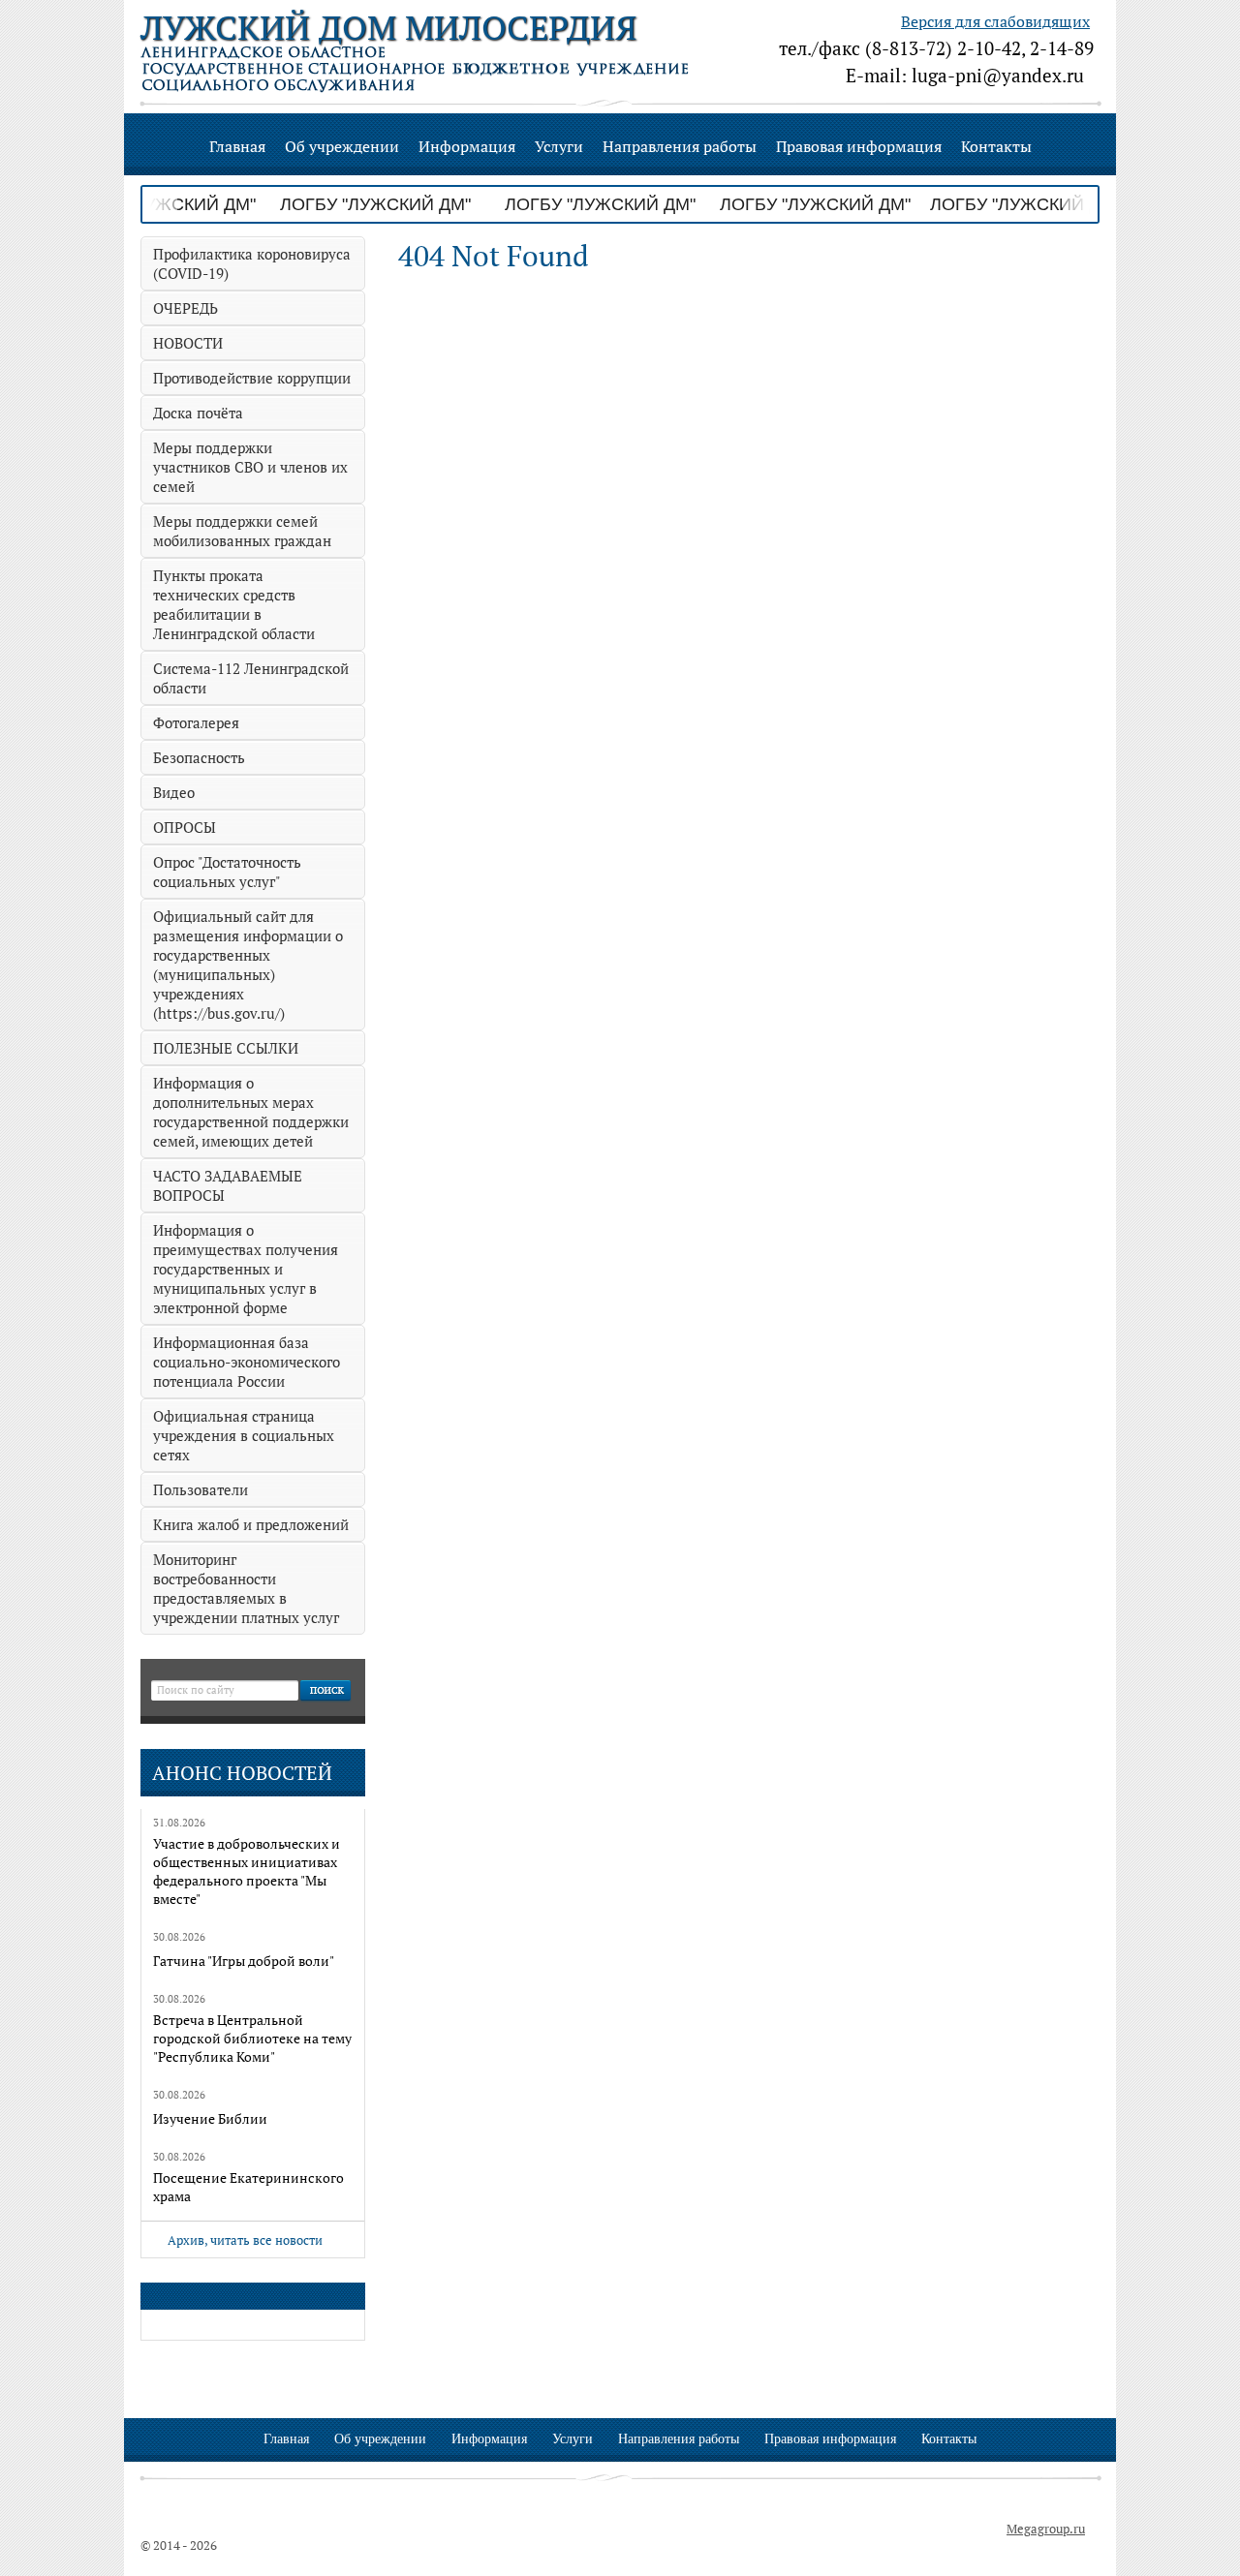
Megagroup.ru (1046, 2529)
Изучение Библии (210, 2118)
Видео (174, 792)
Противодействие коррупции (252, 378)
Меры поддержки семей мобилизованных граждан (242, 531)
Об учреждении (342, 146)
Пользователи (201, 1489)
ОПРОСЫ (185, 827)
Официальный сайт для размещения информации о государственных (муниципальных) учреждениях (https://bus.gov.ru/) (248, 965)
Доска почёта (198, 413)
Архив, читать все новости (245, 2240)
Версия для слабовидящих (995, 21)
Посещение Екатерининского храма (248, 2187)
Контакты (996, 146)
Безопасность (199, 757)
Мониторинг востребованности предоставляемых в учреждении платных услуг (246, 1588)
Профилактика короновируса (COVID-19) (252, 263)
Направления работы (680, 146)
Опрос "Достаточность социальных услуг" (227, 872)
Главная (237, 146)
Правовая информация (859, 146)
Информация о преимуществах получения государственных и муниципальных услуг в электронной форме (246, 1269)
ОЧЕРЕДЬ (186, 308)
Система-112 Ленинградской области (251, 678)
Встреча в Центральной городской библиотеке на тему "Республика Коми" (252, 2038)
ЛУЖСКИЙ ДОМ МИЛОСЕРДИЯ (388, 28)
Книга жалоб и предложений (251, 1524)
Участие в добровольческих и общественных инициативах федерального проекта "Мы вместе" (247, 1871)
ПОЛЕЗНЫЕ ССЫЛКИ (226, 1048)
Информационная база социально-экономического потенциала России (247, 1362)
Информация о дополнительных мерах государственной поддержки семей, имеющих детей (251, 1112)
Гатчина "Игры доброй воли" (244, 1961)
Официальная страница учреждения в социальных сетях (244, 1435)
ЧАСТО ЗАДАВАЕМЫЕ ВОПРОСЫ (228, 1185)
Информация (467, 146)
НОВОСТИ (188, 343)
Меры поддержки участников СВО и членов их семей (250, 467)
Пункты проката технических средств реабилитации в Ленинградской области (234, 604)
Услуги (559, 146)
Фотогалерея (196, 722)
